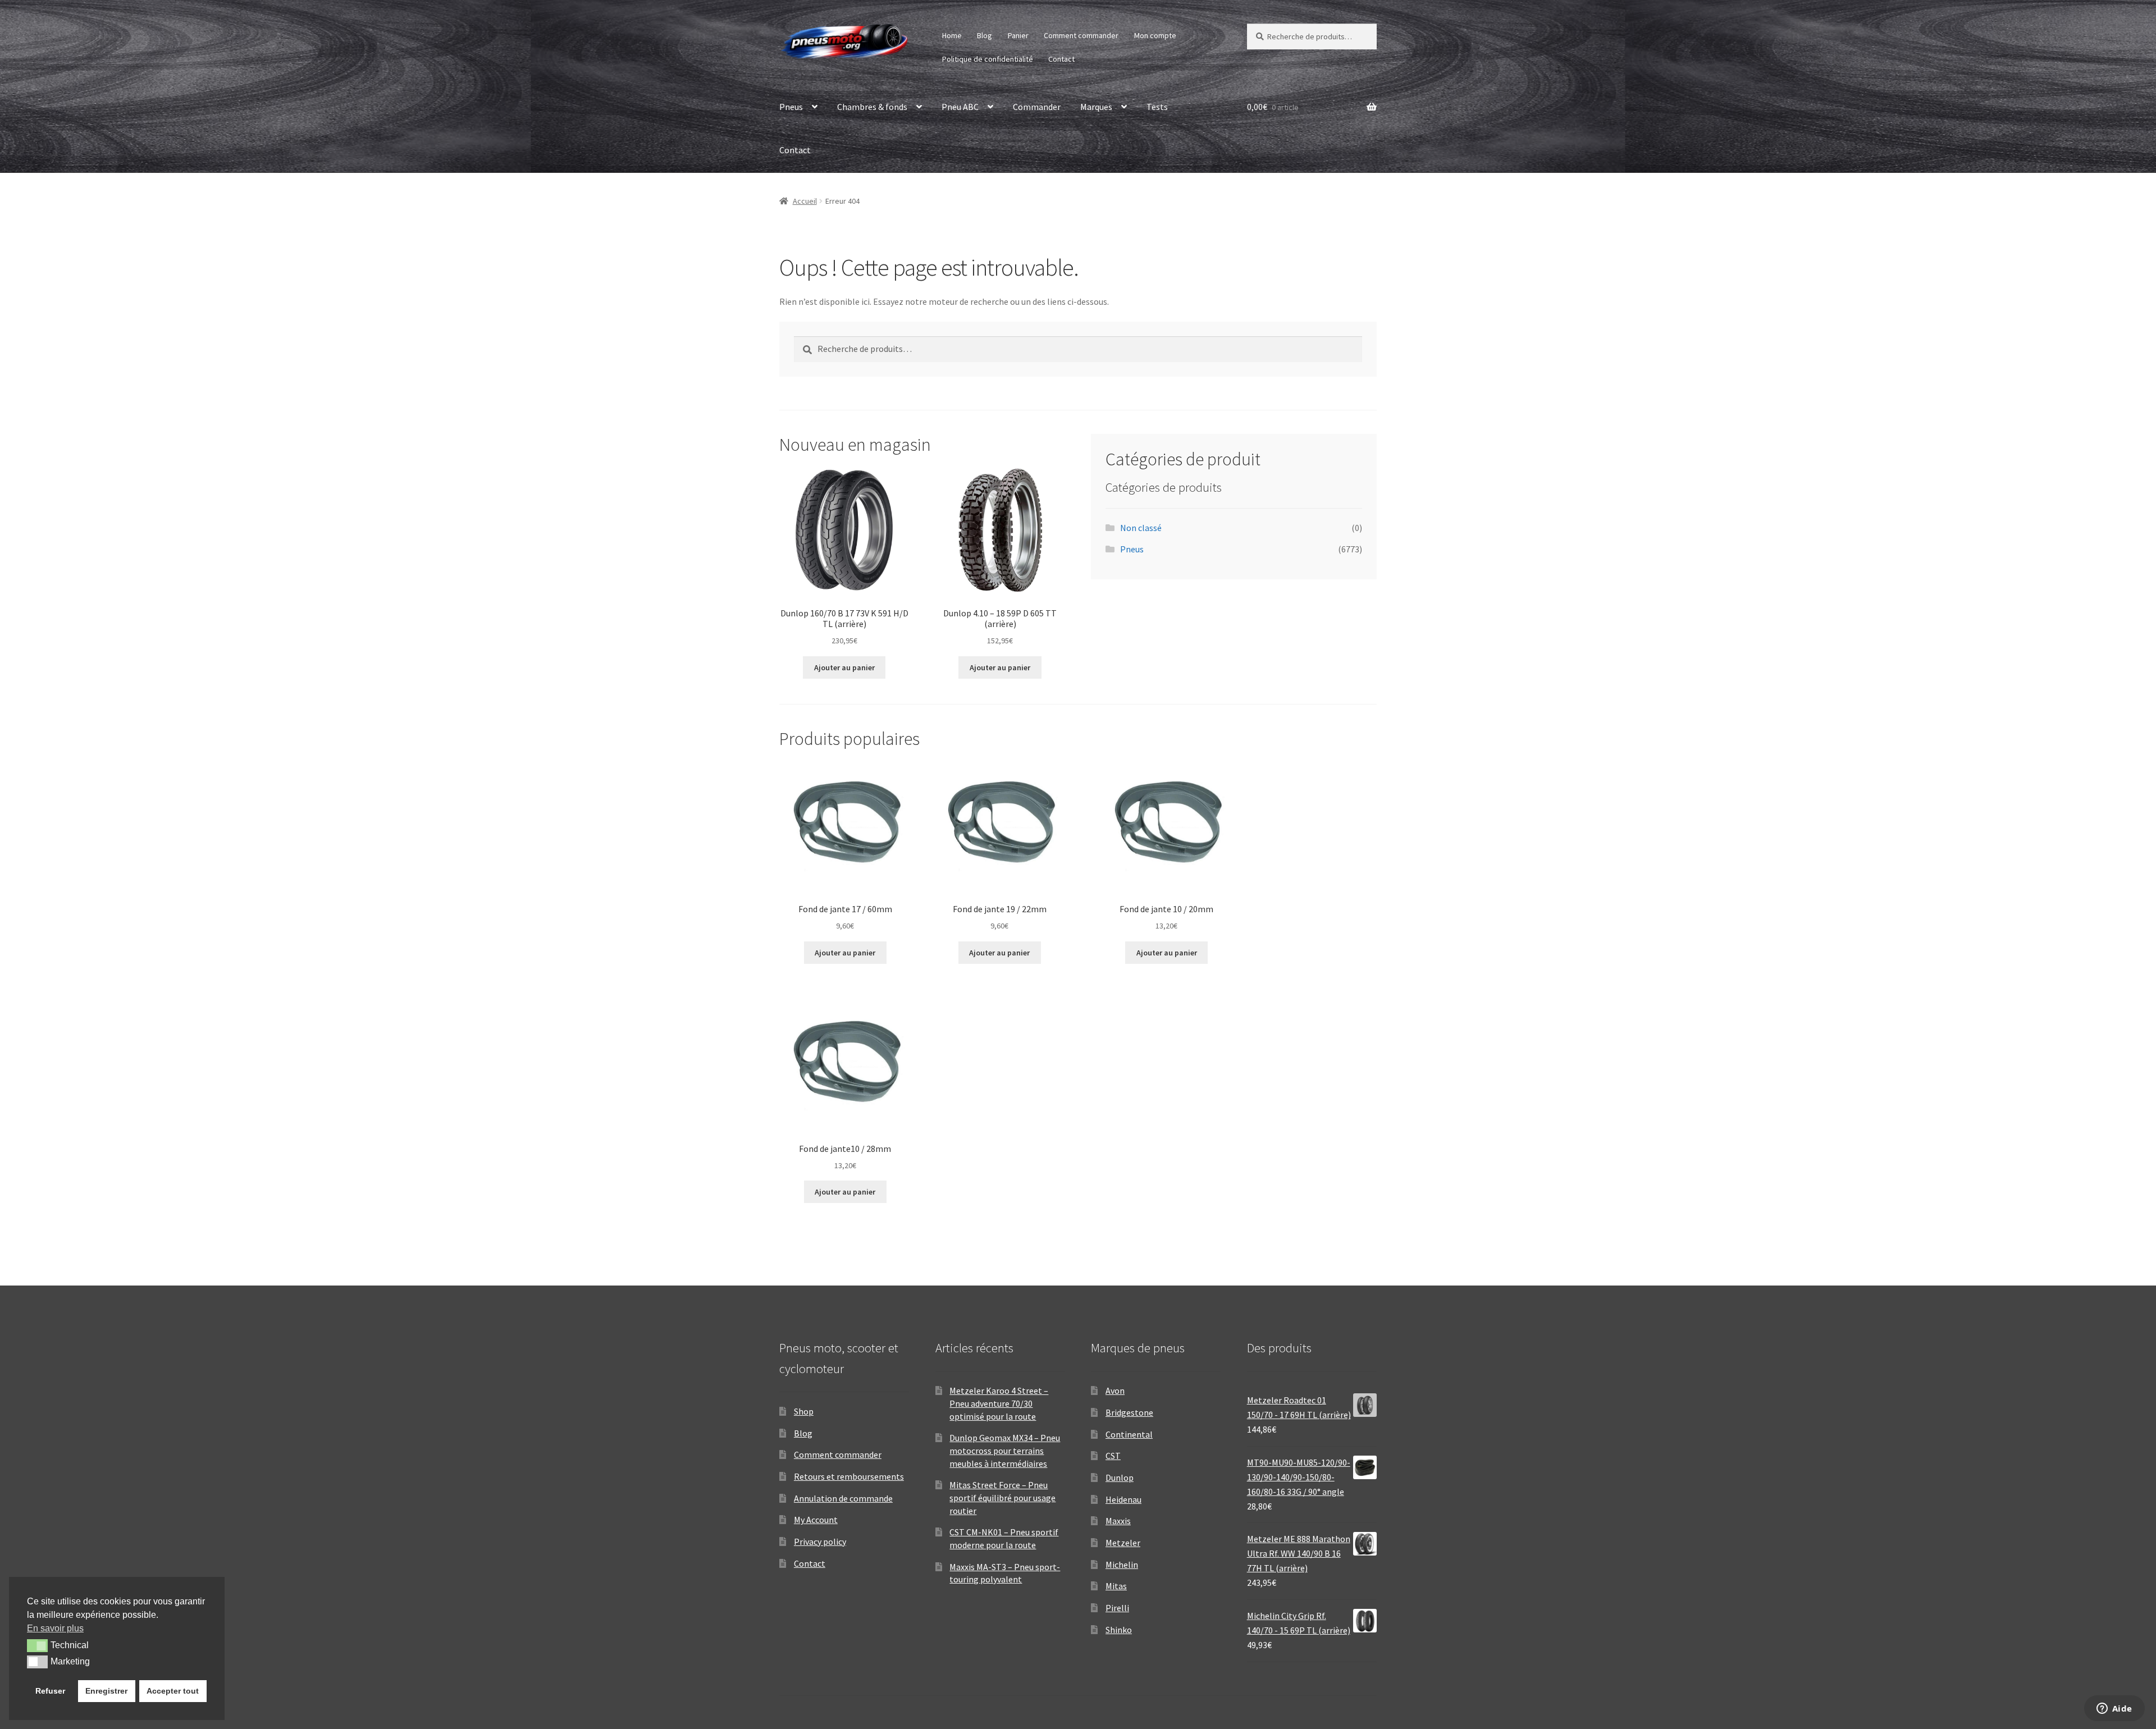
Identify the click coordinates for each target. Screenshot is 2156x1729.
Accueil (805, 201)
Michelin (1122, 1565)
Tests (1157, 107)
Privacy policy (820, 1542)
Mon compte (1155, 35)
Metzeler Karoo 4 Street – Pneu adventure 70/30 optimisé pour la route (999, 1403)
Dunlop (1120, 1478)
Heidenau (1123, 1499)
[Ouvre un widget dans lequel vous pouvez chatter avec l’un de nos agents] (2114, 1709)
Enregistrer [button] (106, 1691)
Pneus (791, 107)
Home (952, 35)
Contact (1061, 59)
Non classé (1141, 528)
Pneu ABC (960, 107)
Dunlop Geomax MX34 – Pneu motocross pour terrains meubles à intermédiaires (1005, 1450)
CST (1113, 1456)
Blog (985, 35)
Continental (1129, 1434)
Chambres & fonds (872, 107)
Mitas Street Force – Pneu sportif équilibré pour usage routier (1002, 1497)
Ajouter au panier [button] (844, 667)
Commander (1037, 107)
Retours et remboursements (849, 1476)
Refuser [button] (50, 1691)
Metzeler (1123, 1543)
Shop (804, 1411)
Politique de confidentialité (988, 59)
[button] (37, 1645)
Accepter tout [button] (173, 1691)
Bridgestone (1129, 1412)
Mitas (1116, 1586)
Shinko (1119, 1630)
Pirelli (1117, 1608)
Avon (1115, 1390)
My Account (816, 1520)
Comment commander (1081, 35)
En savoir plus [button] (55, 1628)
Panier (1018, 35)
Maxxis (1118, 1521)
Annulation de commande (843, 1498)
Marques (1096, 107)
